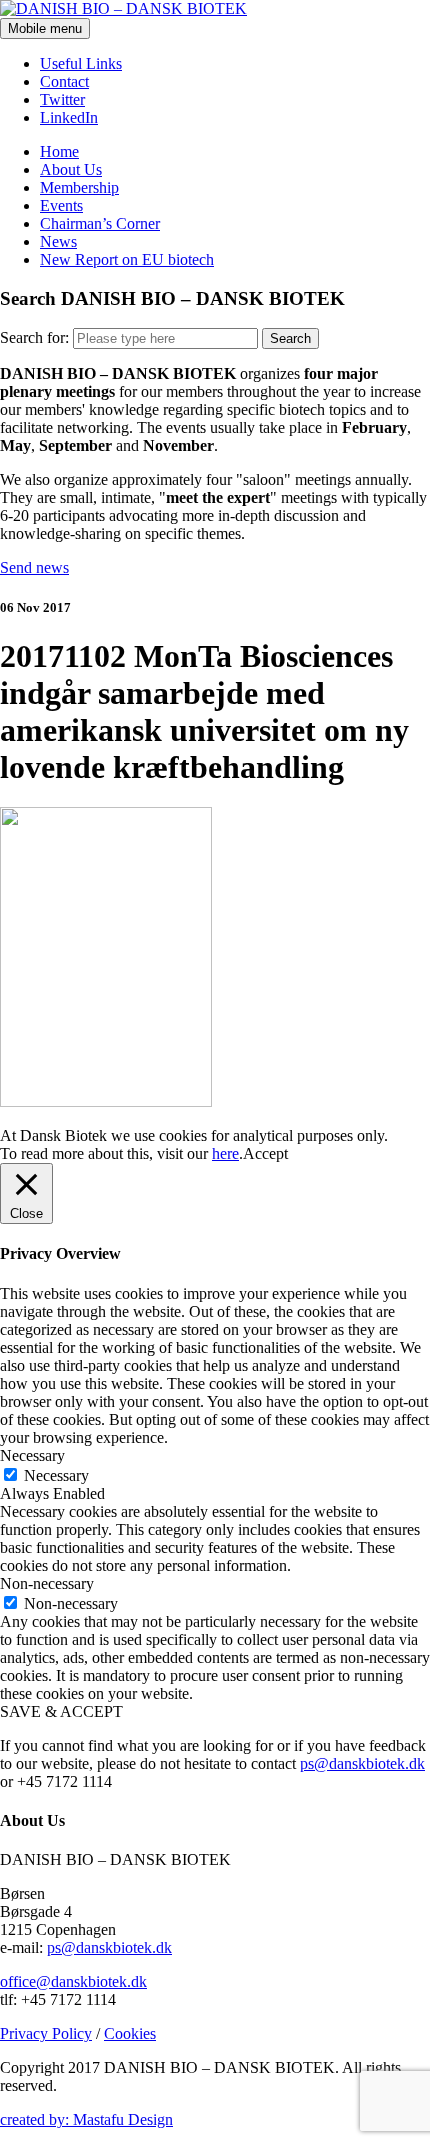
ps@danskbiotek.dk (362, 1763)
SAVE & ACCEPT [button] (61, 1711)
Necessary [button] (32, 1455)
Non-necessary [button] (47, 1583)
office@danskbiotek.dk (73, 1981)
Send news (34, 567)
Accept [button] (265, 1153)
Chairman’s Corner (100, 223)
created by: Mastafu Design (86, 2119)
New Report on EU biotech (127, 259)
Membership (79, 187)
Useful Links (81, 63)
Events (61, 205)
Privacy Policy (46, 2033)
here (225, 1153)
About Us (71, 169)
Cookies (130, 2033)
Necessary (56, 1475)
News (58, 241)
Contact (64, 81)
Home (59, 151)
